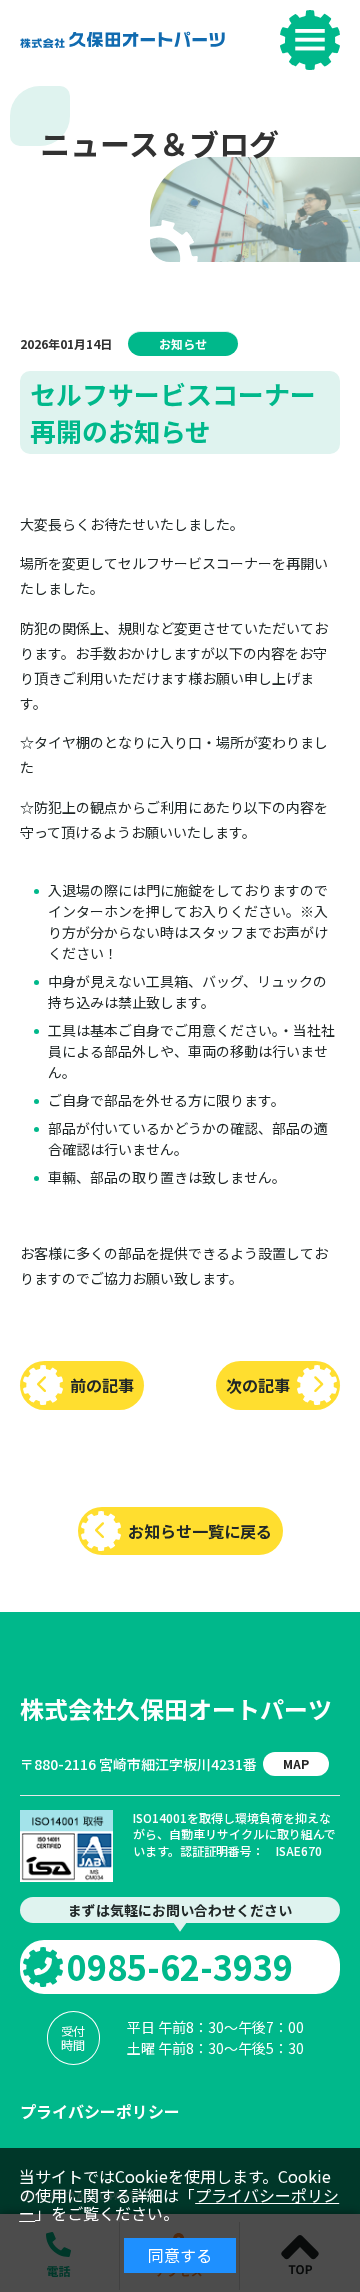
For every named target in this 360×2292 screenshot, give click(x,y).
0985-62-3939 (180, 1966)
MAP (296, 1763)
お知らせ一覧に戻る (200, 1531)
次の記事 (258, 1385)
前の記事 (102, 1385)
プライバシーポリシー (100, 2111)
